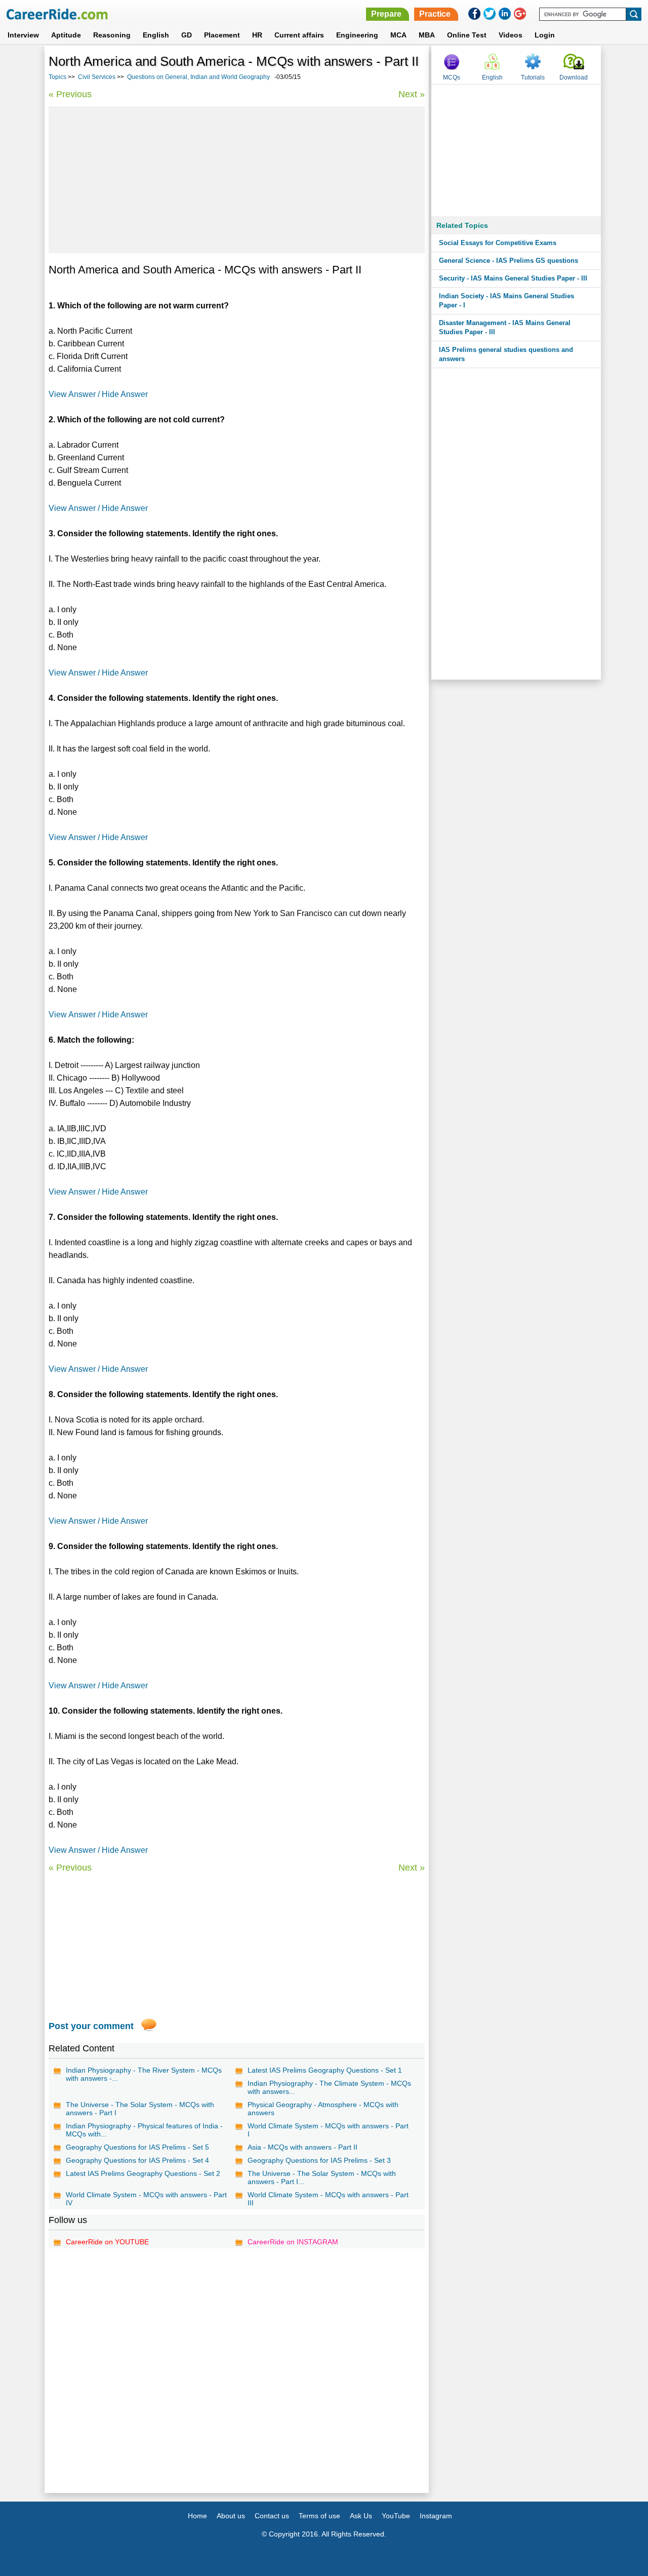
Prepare (386, 14)
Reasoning (112, 35)
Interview (23, 35)
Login (545, 35)
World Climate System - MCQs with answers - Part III (328, 2199)
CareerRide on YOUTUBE (107, 2242)
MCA (398, 35)
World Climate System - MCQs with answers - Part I (328, 2130)
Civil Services (97, 77)
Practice (435, 14)
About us (231, 2516)
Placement (222, 35)
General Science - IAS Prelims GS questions (509, 261)
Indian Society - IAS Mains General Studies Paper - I (507, 301)
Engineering (357, 35)
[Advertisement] (237, 180)
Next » (412, 94)
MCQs (452, 77)
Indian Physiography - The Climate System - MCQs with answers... (329, 2087)
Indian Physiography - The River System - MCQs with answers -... (144, 2074)
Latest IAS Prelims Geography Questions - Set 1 (325, 2070)
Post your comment (91, 2026)
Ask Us (361, 2516)
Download (574, 77)
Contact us (272, 2516)
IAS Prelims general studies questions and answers (506, 354)
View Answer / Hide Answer (98, 394)
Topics (57, 77)
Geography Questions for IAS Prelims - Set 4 (137, 2160)
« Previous (70, 94)
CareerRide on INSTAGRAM (293, 2242)
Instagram (436, 2516)
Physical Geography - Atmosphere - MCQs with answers (323, 2109)
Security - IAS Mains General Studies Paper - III (513, 278)
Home (197, 2516)
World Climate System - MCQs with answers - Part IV (146, 2199)
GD (187, 35)
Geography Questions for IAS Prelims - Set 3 (319, 2160)
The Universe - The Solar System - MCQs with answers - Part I (140, 2109)
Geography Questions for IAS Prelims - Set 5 (137, 2147)
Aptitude (66, 35)
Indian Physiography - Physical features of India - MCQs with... (144, 2130)
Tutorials (533, 77)
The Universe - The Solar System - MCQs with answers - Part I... (322, 2177)
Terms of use (319, 2516)
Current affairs (299, 35)
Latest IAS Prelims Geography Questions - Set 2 (143, 2173)
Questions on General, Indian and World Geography (198, 77)
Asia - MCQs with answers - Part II (302, 2147)
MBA (427, 35)
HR (257, 35)
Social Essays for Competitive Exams (498, 243)
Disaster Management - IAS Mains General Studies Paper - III (505, 327)
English (156, 35)
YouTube (396, 2516)
